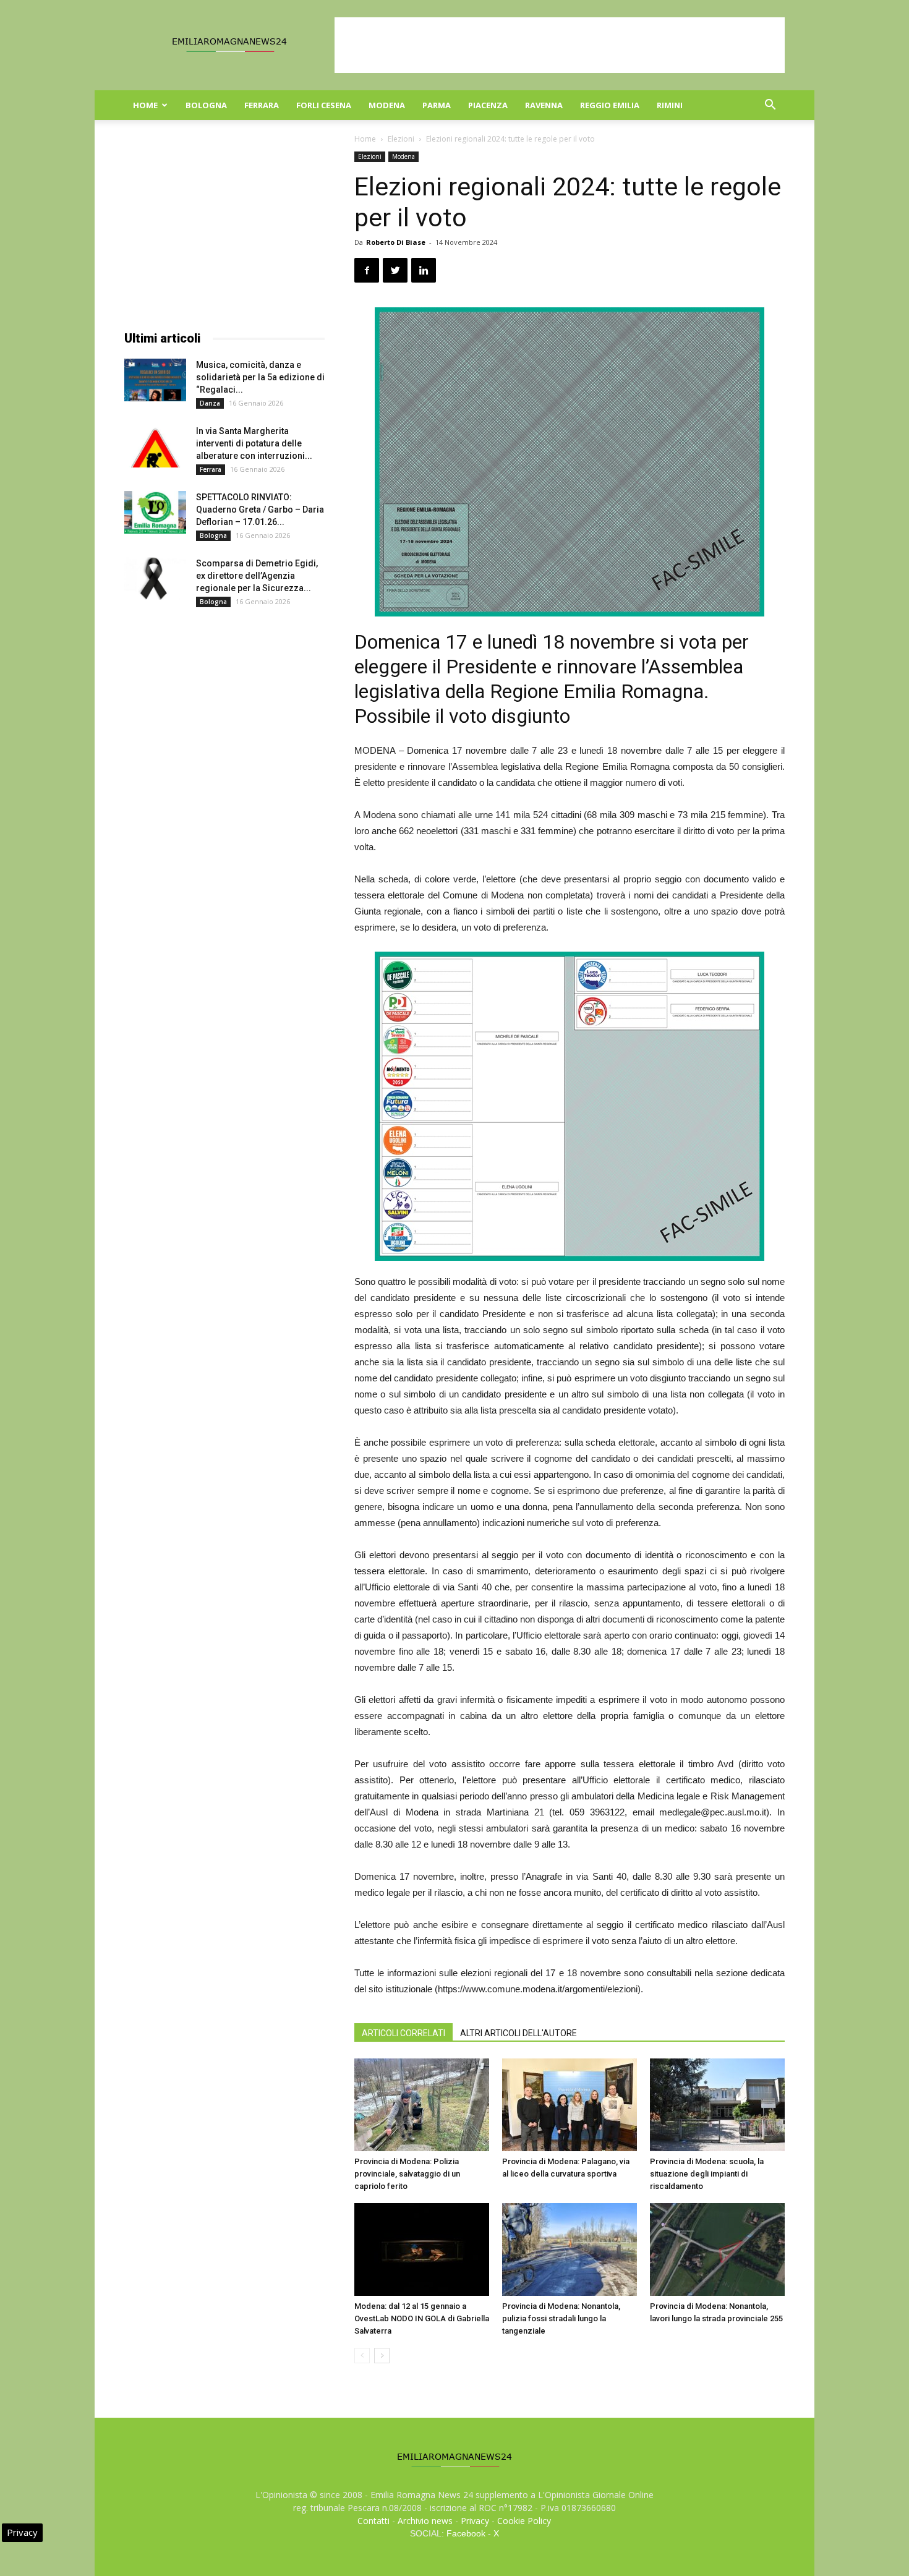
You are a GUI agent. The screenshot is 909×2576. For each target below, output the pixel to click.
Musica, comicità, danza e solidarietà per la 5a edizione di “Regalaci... (260, 377)
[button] (770, 106)
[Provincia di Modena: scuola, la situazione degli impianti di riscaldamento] (717, 2105)
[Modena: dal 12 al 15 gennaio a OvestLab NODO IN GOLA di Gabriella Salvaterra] (422, 2250)
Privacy (475, 2521)
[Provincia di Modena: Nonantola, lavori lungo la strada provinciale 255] (717, 2250)
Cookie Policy (524, 2521)
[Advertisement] (560, 45)
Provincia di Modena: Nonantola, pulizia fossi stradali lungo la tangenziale (561, 2318)
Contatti (373, 2521)
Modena (387, 105)
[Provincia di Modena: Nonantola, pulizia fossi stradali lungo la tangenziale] (570, 2250)
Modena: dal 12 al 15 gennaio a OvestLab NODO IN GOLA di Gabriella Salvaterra (422, 2318)
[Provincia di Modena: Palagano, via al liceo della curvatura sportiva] (570, 2105)
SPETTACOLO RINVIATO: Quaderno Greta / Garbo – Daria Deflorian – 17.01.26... (260, 510)
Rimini (670, 105)
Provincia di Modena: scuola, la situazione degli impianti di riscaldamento (707, 2174)
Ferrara (262, 105)
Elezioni (401, 139)
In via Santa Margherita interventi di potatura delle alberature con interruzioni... (254, 443)
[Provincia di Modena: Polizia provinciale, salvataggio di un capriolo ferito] (422, 2105)
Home (145, 105)
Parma (437, 105)
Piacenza (488, 105)
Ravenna (544, 105)
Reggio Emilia (610, 105)
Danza (210, 403)
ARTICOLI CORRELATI (403, 2033)
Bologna (206, 105)
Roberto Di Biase (396, 242)
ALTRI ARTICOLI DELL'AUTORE (519, 2033)
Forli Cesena (324, 105)
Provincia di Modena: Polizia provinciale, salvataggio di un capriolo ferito (407, 2174)
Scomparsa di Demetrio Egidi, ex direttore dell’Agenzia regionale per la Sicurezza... (257, 576)
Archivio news (425, 2521)
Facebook (466, 2533)
